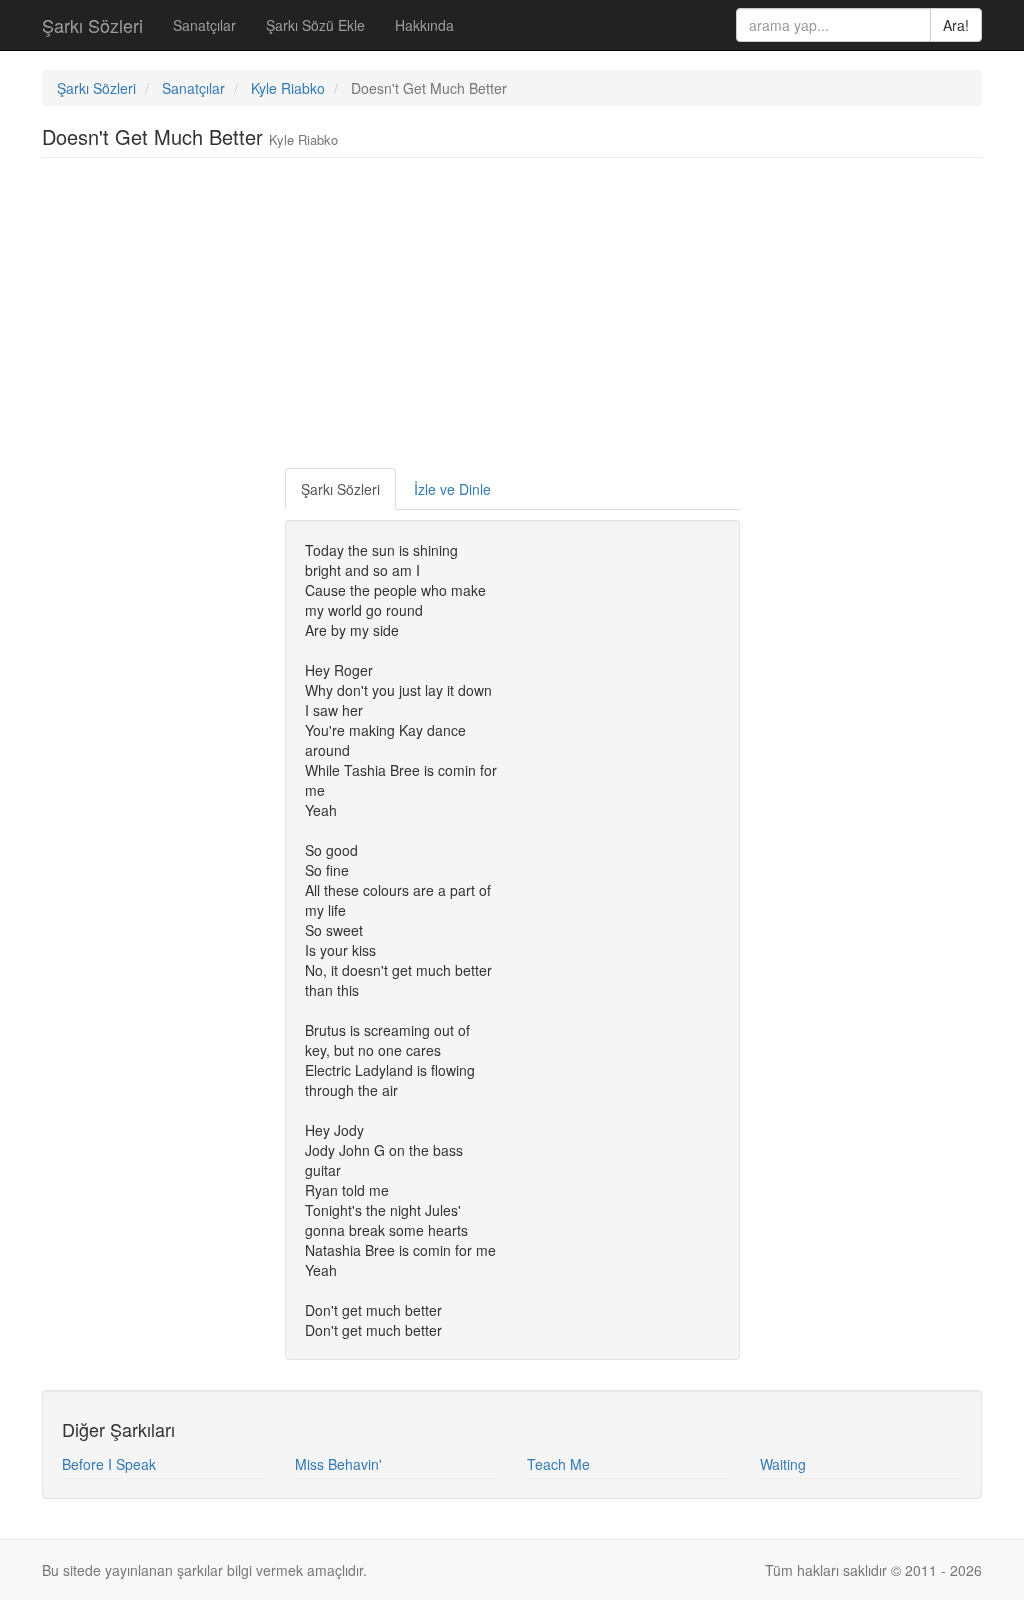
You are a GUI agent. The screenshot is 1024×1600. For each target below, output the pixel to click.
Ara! (956, 25)
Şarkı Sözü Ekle (315, 25)
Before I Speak (109, 1464)
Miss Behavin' (338, 1464)
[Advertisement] (512, 318)
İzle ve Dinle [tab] (452, 489)
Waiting (783, 1464)
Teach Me (558, 1464)
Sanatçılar (204, 25)
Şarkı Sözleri (92, 25)
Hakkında (424, 25)
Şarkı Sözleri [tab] (340, 489)
